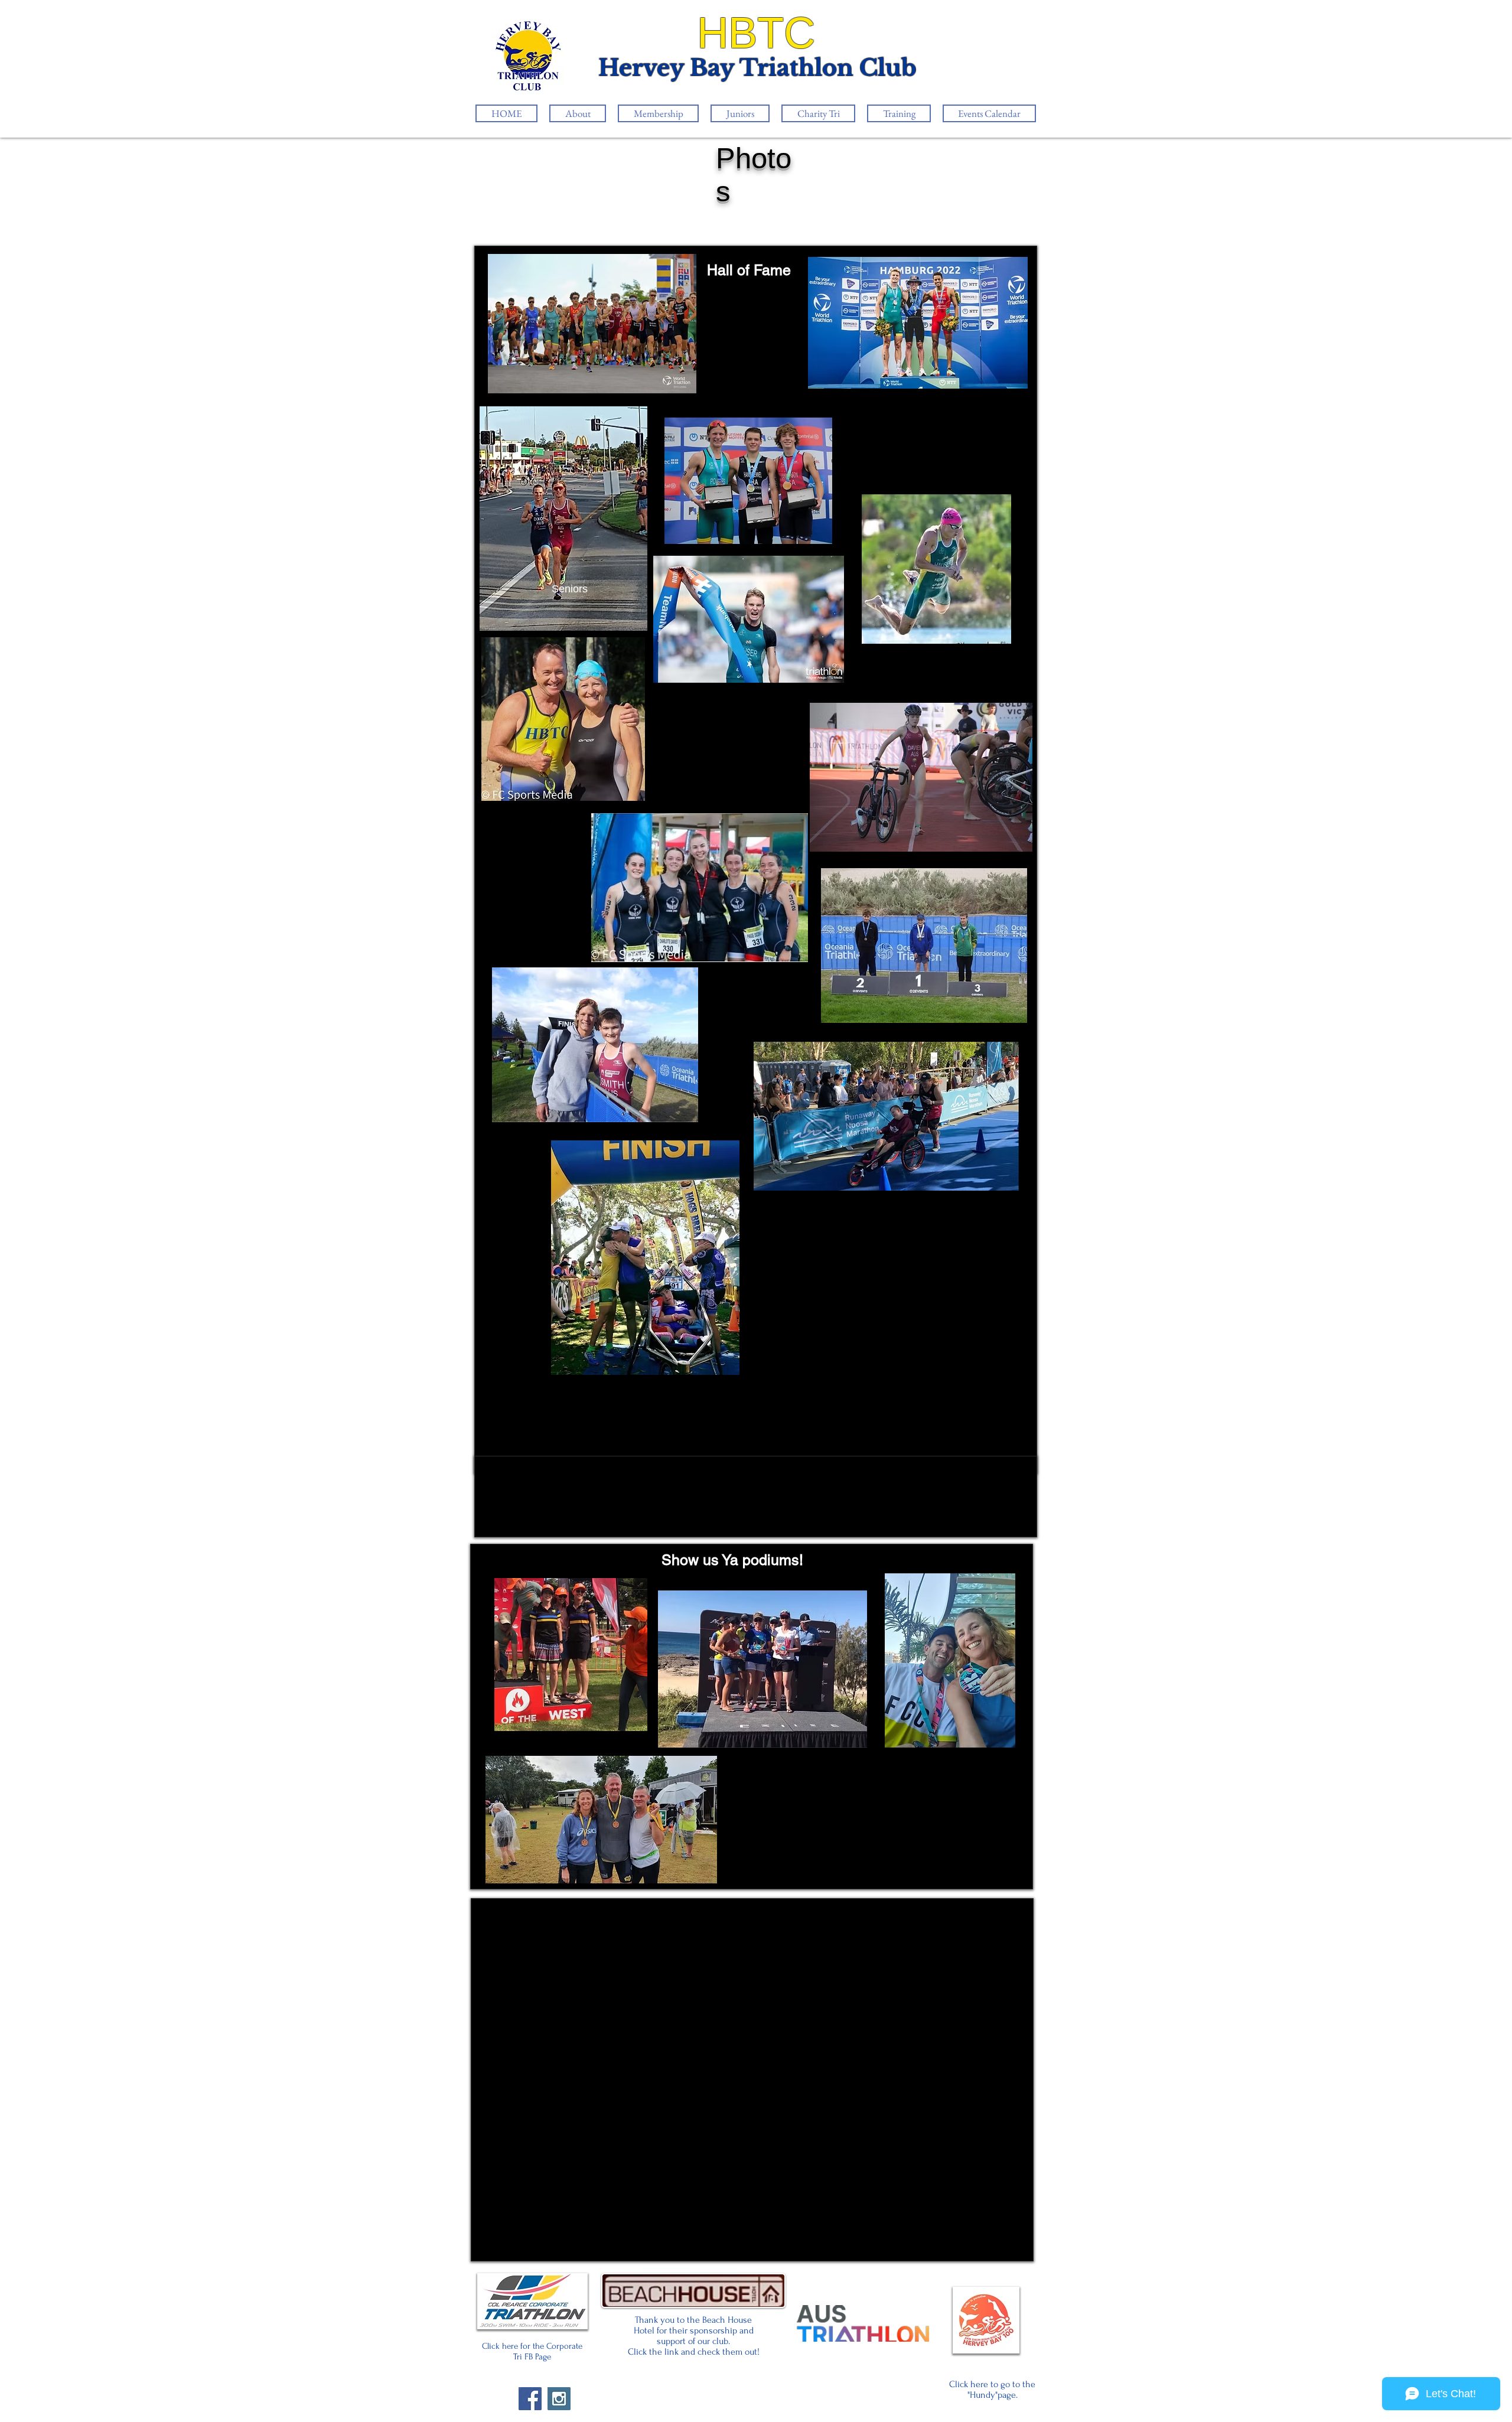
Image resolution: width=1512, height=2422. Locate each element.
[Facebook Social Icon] (530, 2399)
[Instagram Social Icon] (559, 2399)
